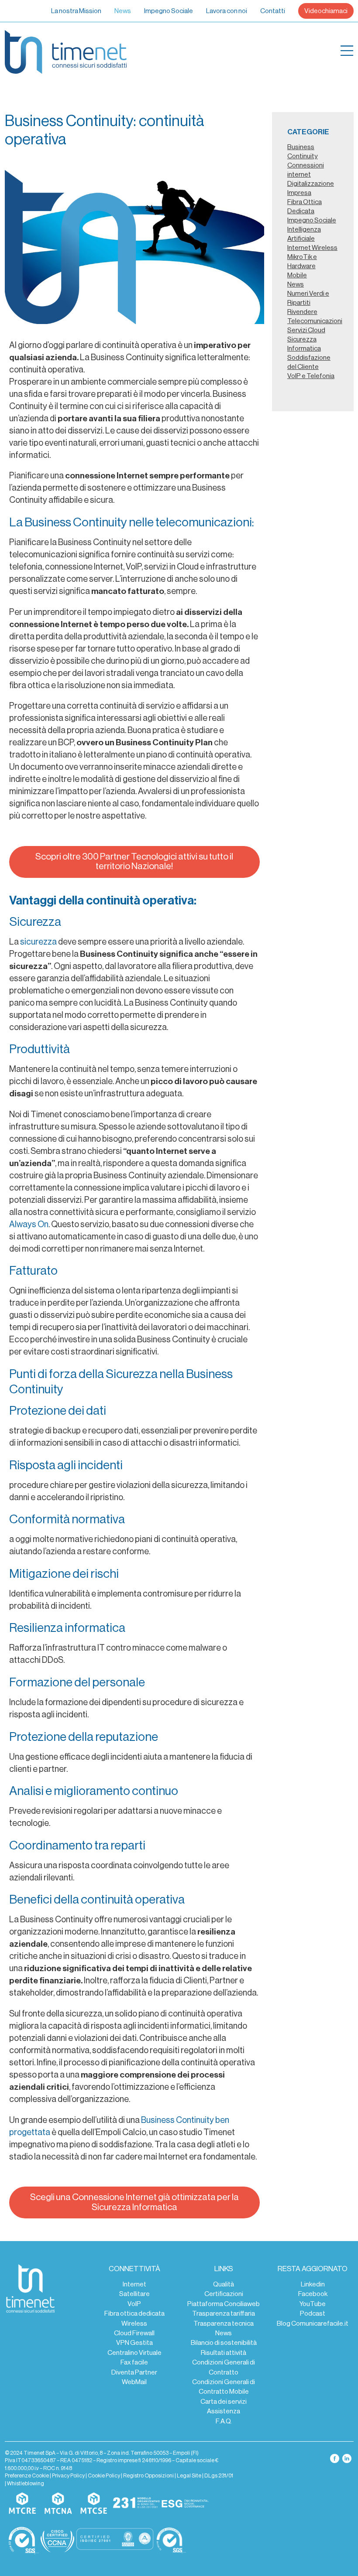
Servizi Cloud (306, 330)
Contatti (273, 11)
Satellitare (134, 2294)
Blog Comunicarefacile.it (313, 2324)
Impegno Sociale (169, 11)
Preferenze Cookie (27, 2476)
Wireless (134, 2324)
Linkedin (313, 2284)
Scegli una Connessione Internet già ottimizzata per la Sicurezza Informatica (134, 2202)
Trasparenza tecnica (224, 2324)
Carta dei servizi (224, 2402)
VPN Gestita (134, 2343)
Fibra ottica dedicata (134, 2313)
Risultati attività (224, 2353)
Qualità (224, 2284)
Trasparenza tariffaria (224, 2313)
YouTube (313, 2304)
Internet (134, 2284)
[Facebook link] (335, 2458)
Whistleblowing (26, 2484)
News (123, 11)
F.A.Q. (224, 2421)
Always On (29, 1225)
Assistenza (224, 2411)
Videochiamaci (326, 11)
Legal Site (189, 2476)
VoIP (134, 2304)
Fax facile (134, 2362)
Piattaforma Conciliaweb (224, 2304)
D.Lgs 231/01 (219, 2476)
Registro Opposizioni (148, 2476)
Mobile (297, 275)
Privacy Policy (68, 2476)
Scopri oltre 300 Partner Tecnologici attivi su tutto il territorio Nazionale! (134, 862)
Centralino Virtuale (134, 2353)
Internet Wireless (312, 248)
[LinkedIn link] (347, 2458)
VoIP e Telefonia (311, 376)
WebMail (134, 2382)
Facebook (313, 2294)
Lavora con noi (227, 11)
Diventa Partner (134, 2372)
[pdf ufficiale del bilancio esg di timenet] (185, 2504)
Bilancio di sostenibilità (224, 2343)
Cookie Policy (104, 2476)
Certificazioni (224, 2294)
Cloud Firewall (134, 2333)
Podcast (313, 2313)
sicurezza (38, 942)
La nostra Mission (76, 11)
